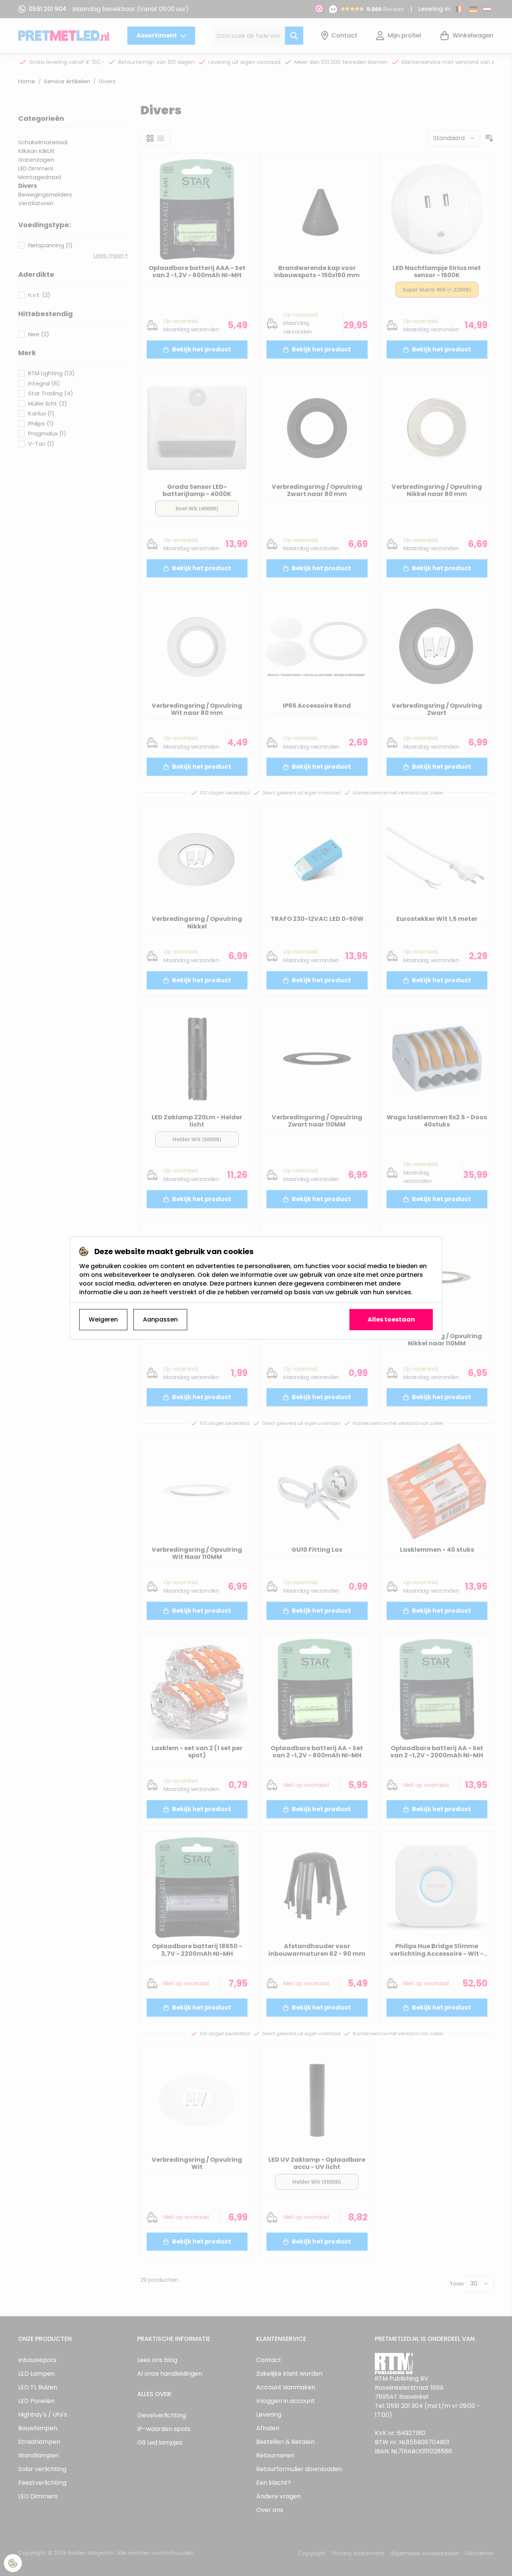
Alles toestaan (391, 1319)
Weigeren (103, 1319)
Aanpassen (160, 1319)
